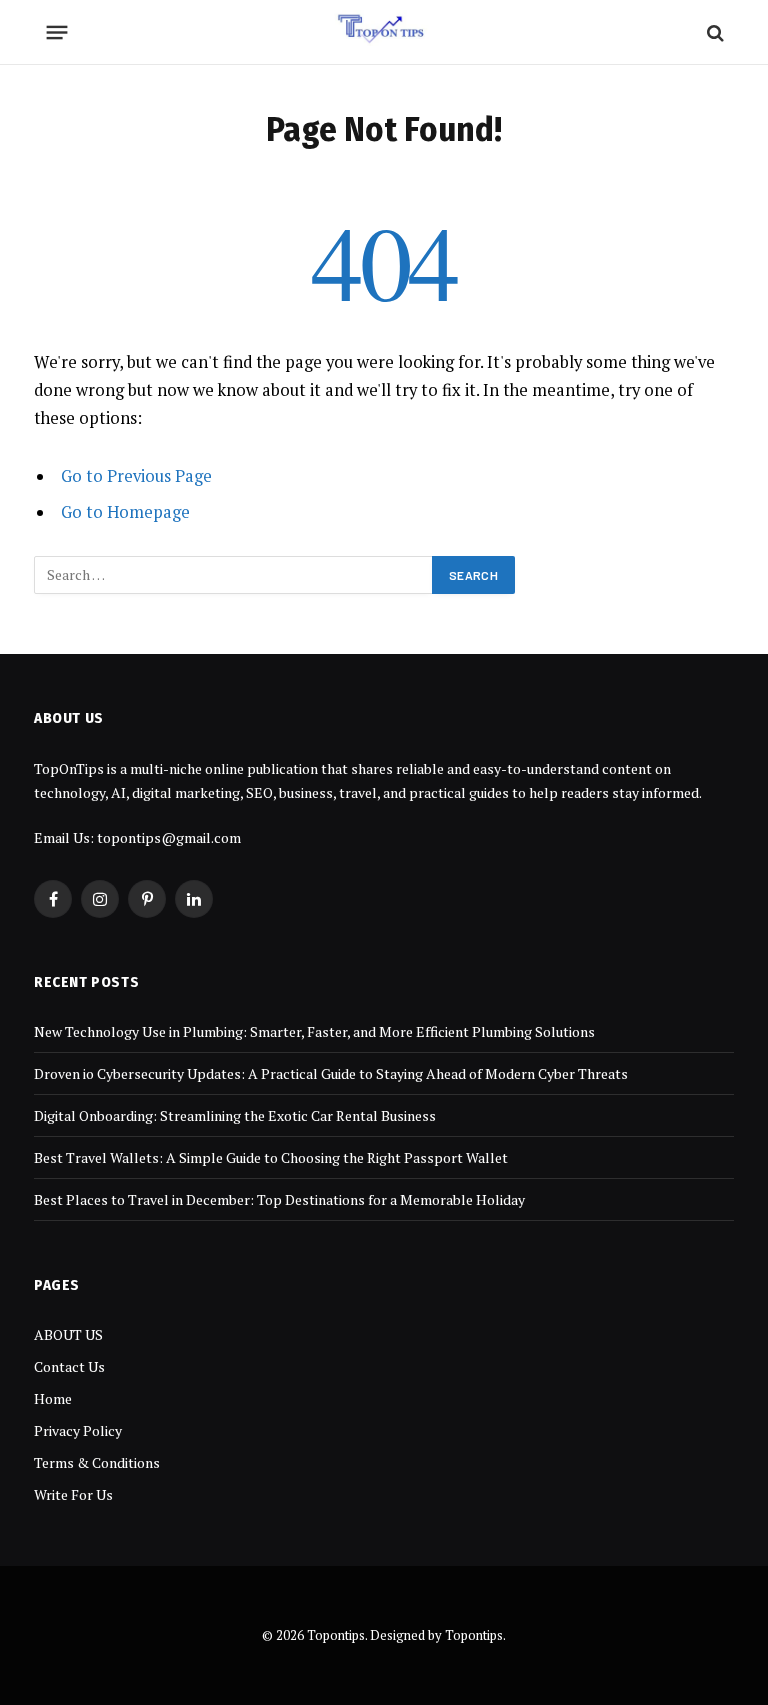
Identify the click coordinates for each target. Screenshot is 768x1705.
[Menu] (57, 33)
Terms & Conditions (97, 1462)
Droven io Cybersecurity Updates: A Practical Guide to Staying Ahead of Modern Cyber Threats (331, 1073)
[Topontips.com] (384, 32)
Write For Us (73, 1494)
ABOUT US (68, 1334)
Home (53, 1398)
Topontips (474, 1635)
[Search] (713, 32)
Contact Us (69, 1366)
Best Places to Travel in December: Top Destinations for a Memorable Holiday (279, 1199)
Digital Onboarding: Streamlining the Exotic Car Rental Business (235, 1115)
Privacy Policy (78, 1430)
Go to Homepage (125, 512)
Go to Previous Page (136, 476)
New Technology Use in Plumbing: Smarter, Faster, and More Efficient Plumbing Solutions (314, 1031)
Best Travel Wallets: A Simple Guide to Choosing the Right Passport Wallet (271, 1157)
